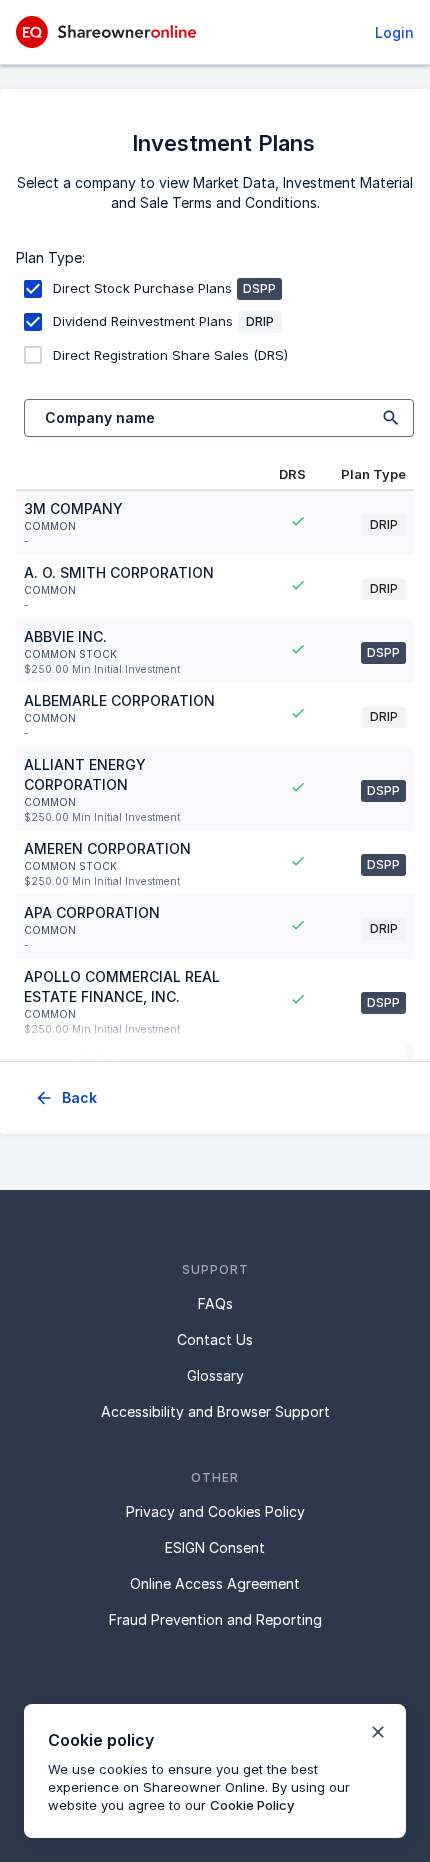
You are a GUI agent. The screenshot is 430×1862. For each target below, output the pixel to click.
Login (394, 32)
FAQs (215, 1303)
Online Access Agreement (215, 1583)
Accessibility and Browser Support (215, 1411)
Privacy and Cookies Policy (215, 1511)
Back (79, 1097)
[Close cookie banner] (378, 1732)
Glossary (215, 1375)
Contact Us (215, 1339)
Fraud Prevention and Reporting (215, 1619)
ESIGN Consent (215, 1547)
